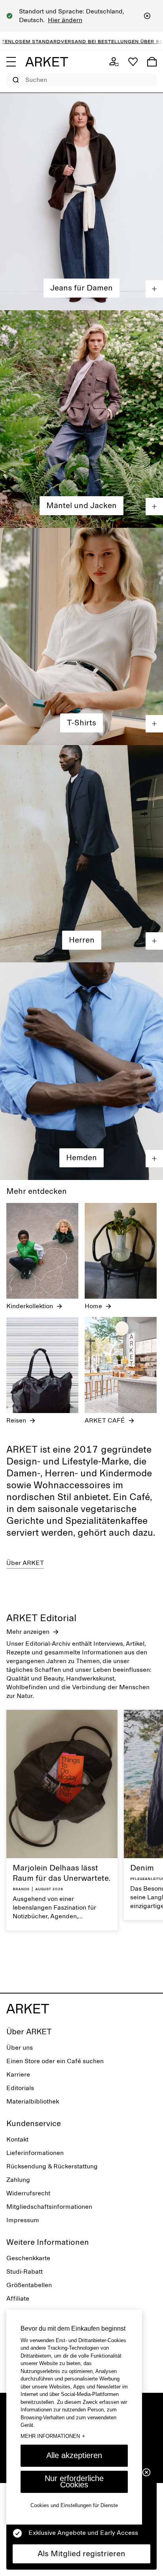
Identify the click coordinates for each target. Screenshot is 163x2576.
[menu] (11, 62)
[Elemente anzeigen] (154, 289)
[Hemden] (81, 1071)
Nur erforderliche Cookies (74, 2481)
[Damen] (81, 202)
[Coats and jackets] (81, 419)
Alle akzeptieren (74, 2455)
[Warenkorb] (152, 62)
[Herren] (81, 854)
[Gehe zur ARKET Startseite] (47, 62)
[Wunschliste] (133, 62)
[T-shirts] (81, 636)
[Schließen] (147, 16)
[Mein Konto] (114, 62)
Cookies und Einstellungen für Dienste (74, 2505)
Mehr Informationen (53, 2436)
